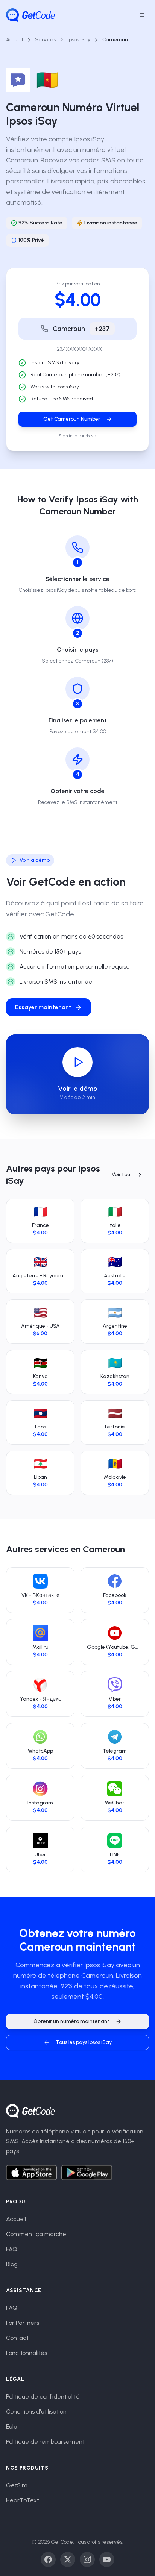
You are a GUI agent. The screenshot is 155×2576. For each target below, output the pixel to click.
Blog (12, 2264)
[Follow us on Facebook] (48, 2559)
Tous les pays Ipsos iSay (84, 2042)
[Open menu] (142, 15)
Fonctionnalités (27, 2353)
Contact (17, 2338)
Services (45, 40)
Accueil (14, 40)
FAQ (12, 2249)
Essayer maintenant (43, 1007)
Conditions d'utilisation (36, 2411)
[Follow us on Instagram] (87, 2559)
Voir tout (122, 1174)
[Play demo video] (77, 1062)
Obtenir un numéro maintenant (71, 2021)
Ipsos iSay (79, 40)
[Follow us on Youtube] (107, 2559)
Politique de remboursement (45, 2442)
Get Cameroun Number (72, 419)
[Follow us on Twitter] (68, 2559)
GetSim (17, 2485)
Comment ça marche (36, 2234)
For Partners (23, 2323)
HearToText (23, 2500)
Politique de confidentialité (43, 2396)
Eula (12, 2427)
